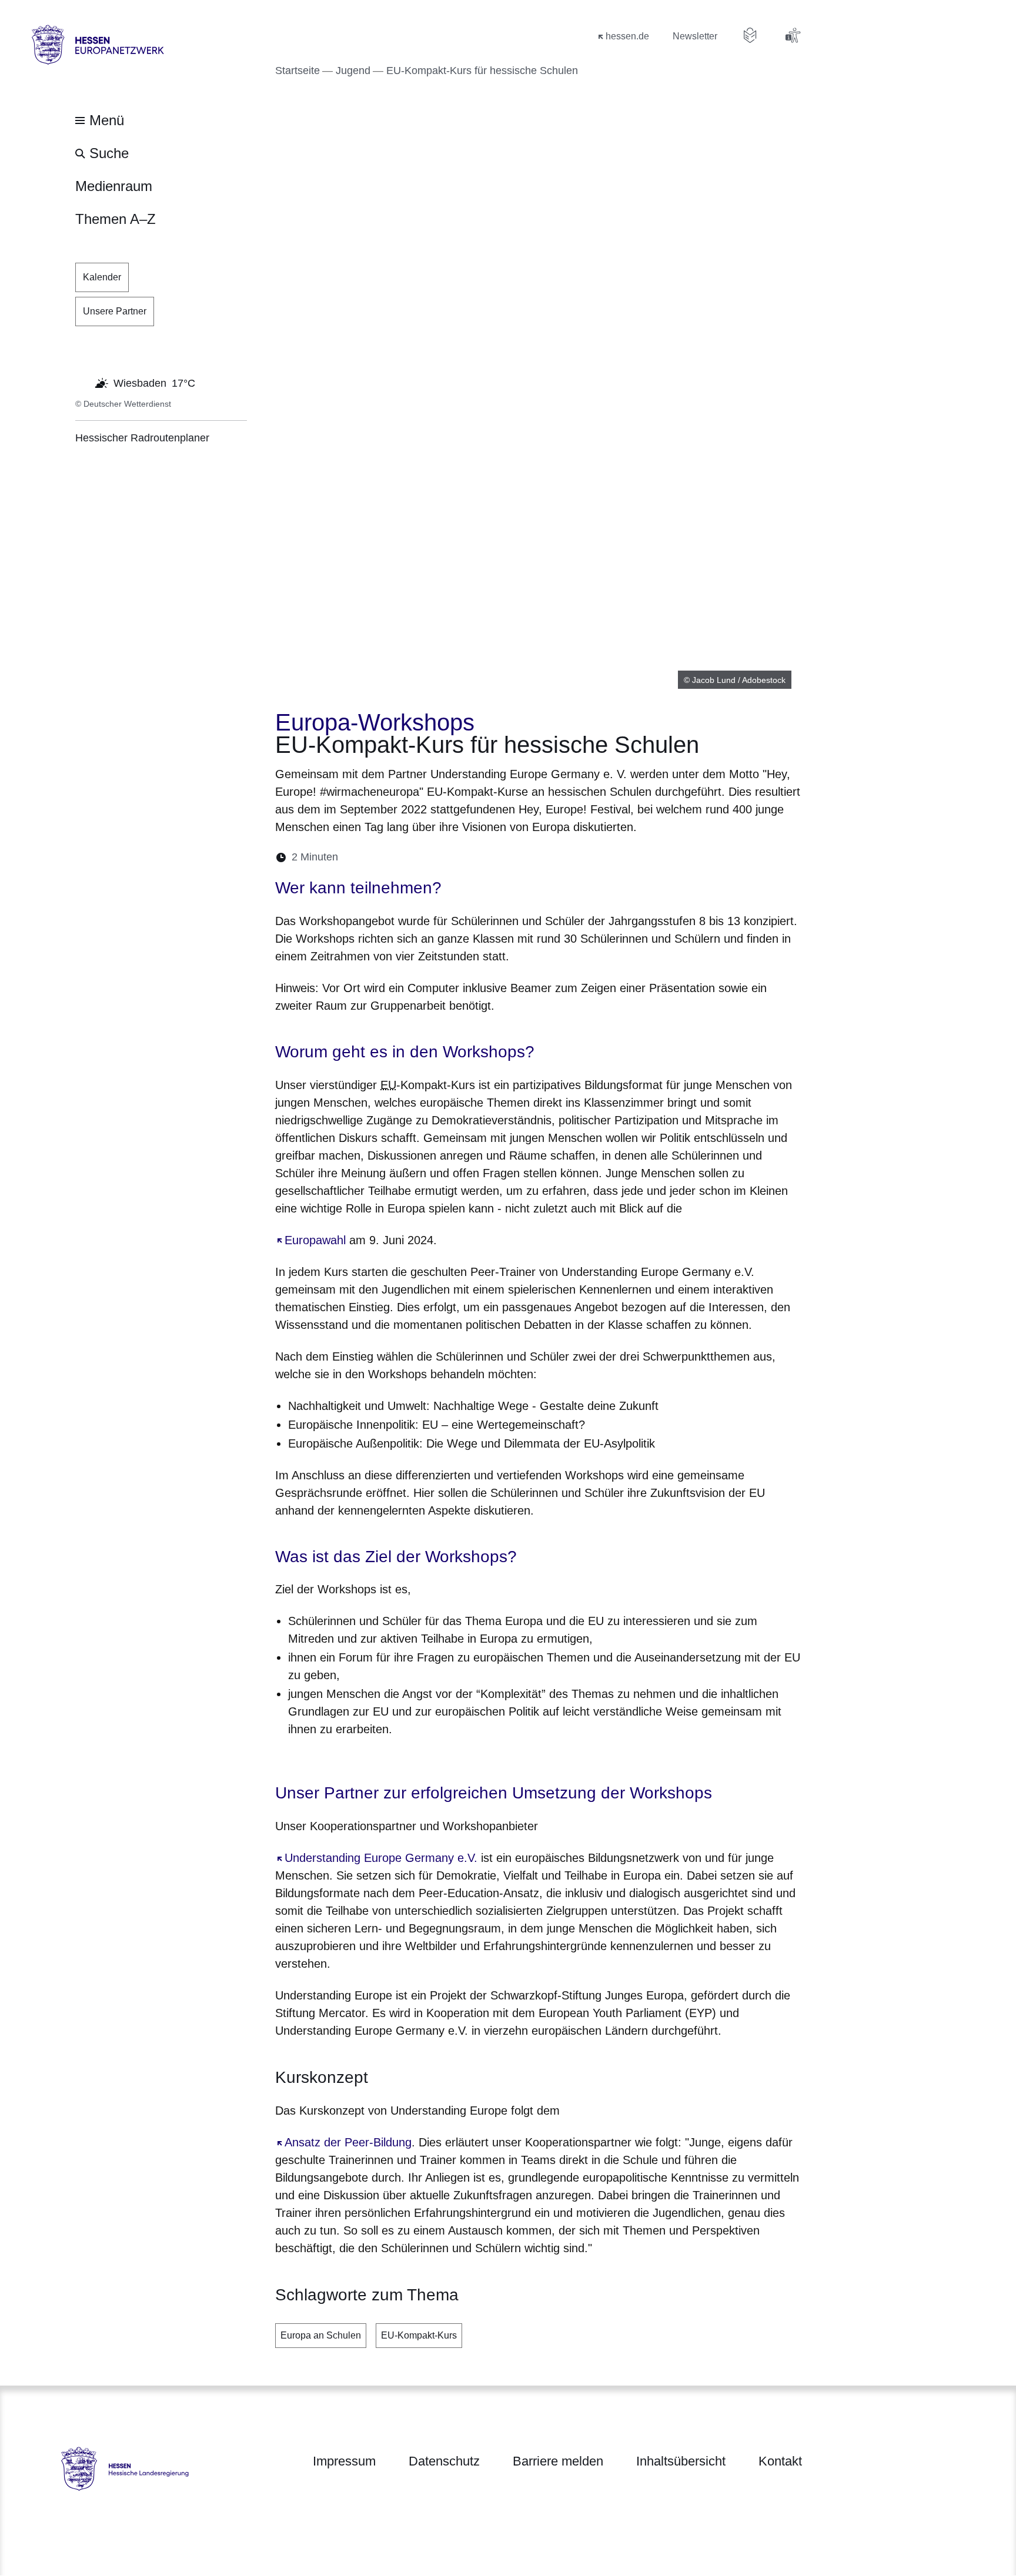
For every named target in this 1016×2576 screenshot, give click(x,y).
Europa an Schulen (321, 2335)
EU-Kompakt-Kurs (419, 2335)
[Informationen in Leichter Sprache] (750, 35)
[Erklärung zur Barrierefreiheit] (793, 35)
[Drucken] (448, 857)
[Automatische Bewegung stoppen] (82, 382)
